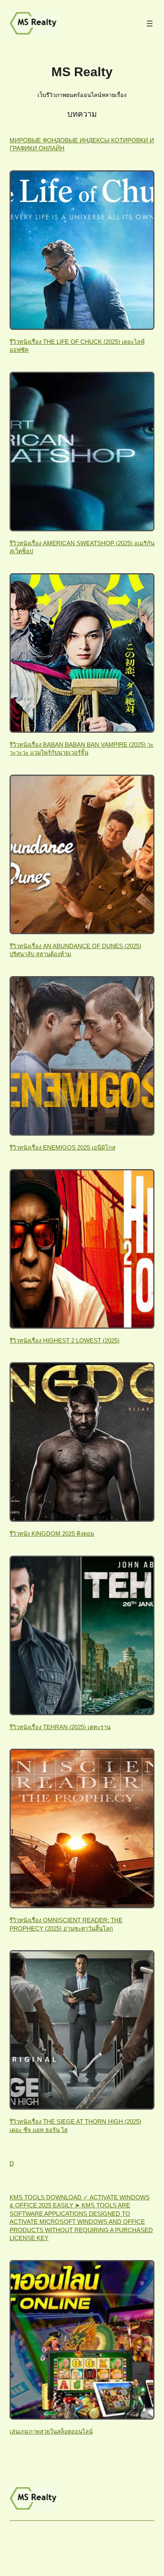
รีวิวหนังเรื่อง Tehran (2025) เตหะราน (60, 1727)
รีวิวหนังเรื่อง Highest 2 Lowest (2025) (64, 1341)
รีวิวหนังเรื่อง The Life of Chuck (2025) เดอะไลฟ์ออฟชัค (77, 346)
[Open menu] (150, 24)
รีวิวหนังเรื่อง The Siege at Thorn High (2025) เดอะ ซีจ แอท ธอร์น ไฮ (75, 2126)
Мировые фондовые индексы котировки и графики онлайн (82, 144)
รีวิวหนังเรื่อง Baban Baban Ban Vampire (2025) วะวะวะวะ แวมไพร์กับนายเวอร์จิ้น (82, 749)
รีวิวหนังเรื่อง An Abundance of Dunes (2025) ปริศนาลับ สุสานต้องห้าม (75, 950)
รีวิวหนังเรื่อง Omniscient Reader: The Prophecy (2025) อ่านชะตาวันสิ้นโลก (66, 1924)
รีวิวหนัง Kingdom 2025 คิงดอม (52, 1534)
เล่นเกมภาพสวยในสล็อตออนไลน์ (51, 2432)
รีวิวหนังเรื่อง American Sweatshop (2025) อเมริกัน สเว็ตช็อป (82, 547)
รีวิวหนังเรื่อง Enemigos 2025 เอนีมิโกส (62, 1148)
